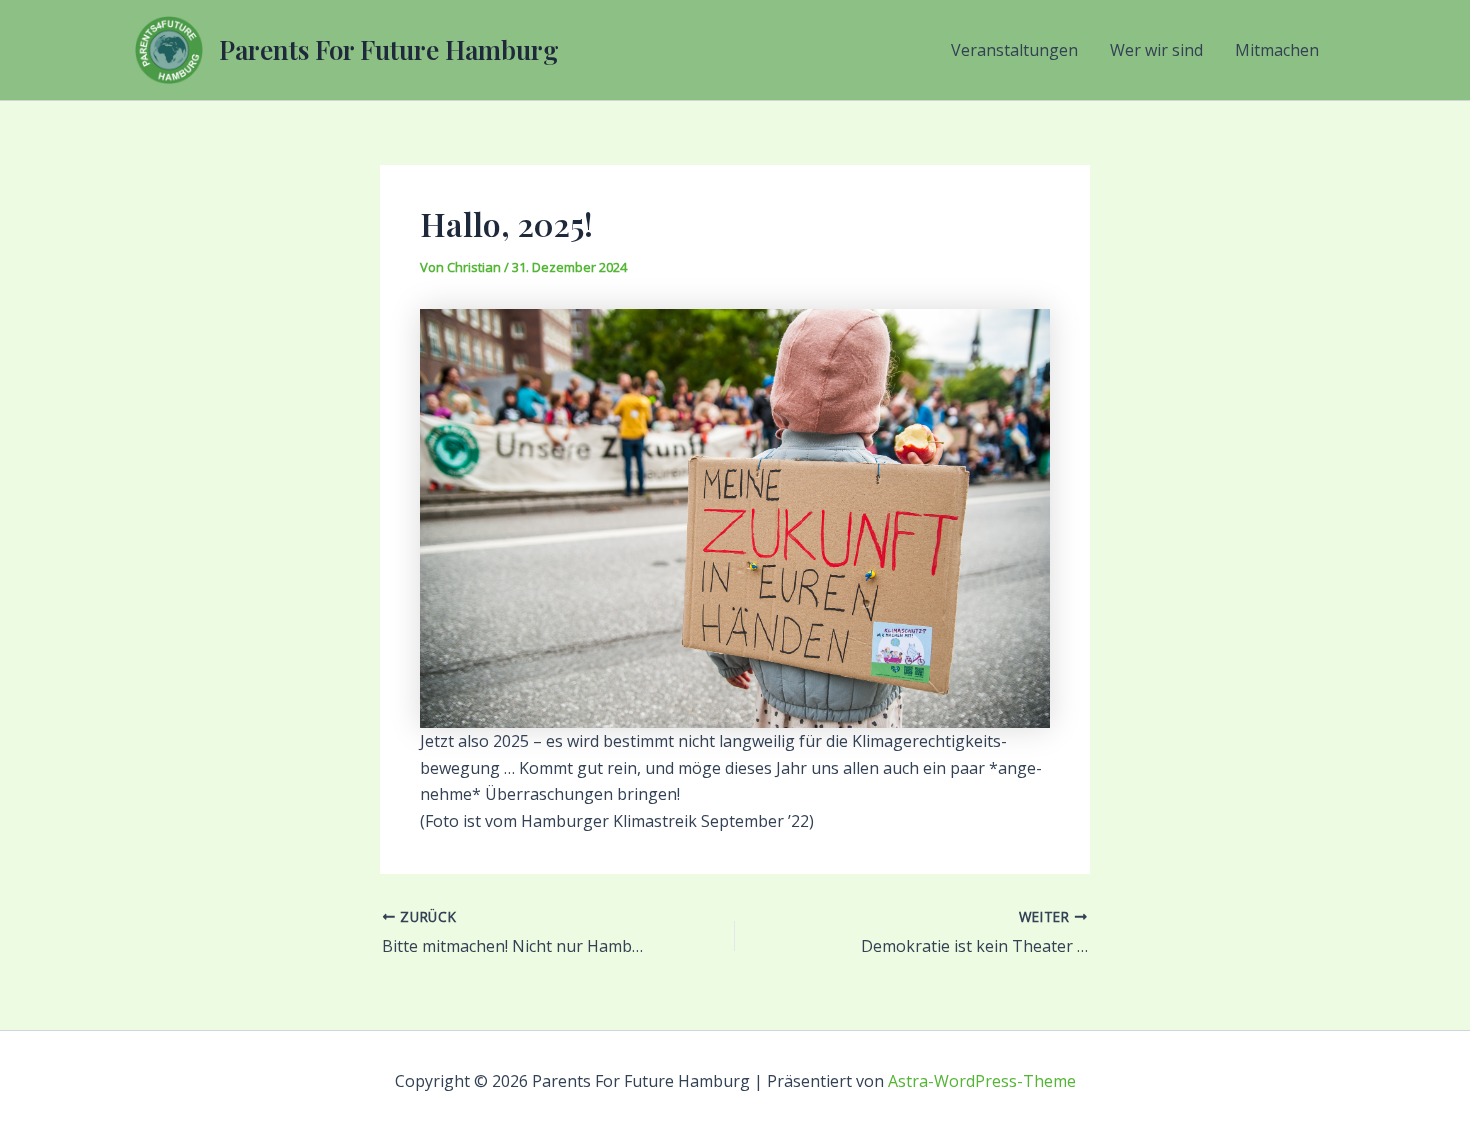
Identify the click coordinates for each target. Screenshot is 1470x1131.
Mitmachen (1277, 50)
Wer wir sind (1156, 50)
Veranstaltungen (1014, 50)
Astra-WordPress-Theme (982, 1081)
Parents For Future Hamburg (389, 49)
